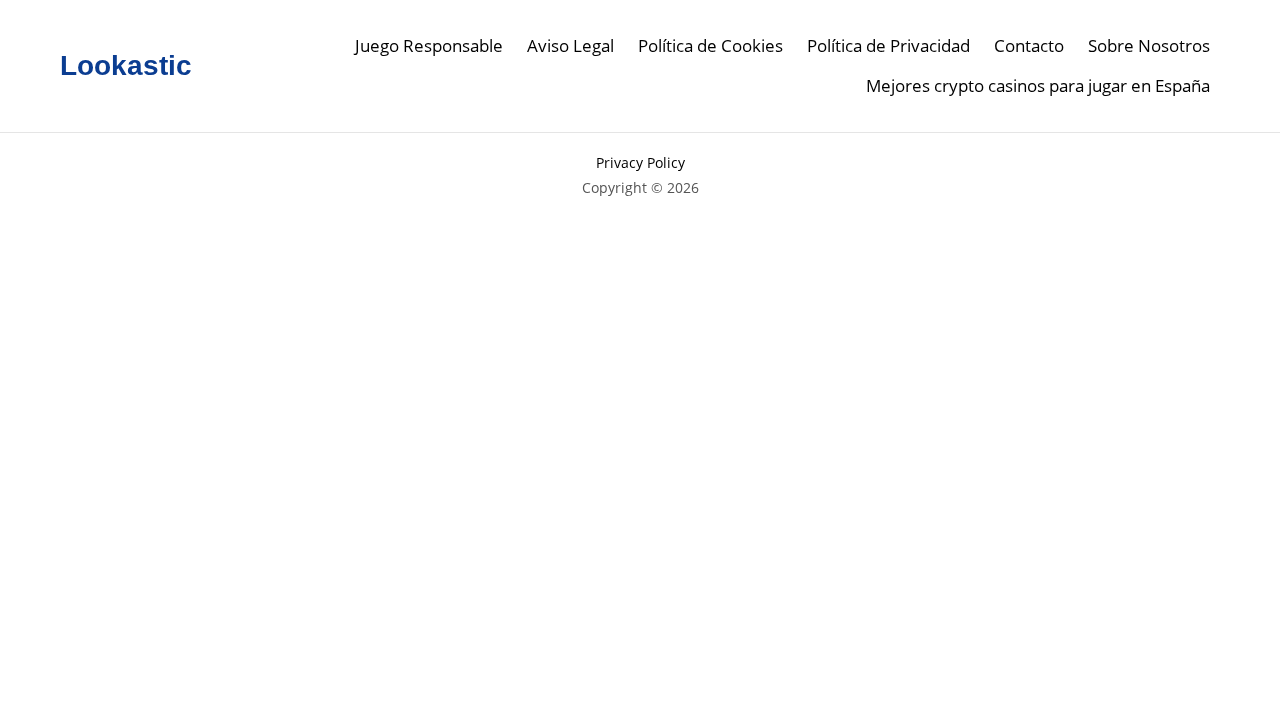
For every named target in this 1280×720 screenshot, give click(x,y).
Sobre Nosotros (1149, 45)
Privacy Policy (640, 162)
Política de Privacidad (888, 45)
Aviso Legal (570, 45)
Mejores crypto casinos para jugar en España (1038, 85)
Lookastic (126, 65)
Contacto (1029, 45)
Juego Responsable (429, 45)
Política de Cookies (710, 45)
